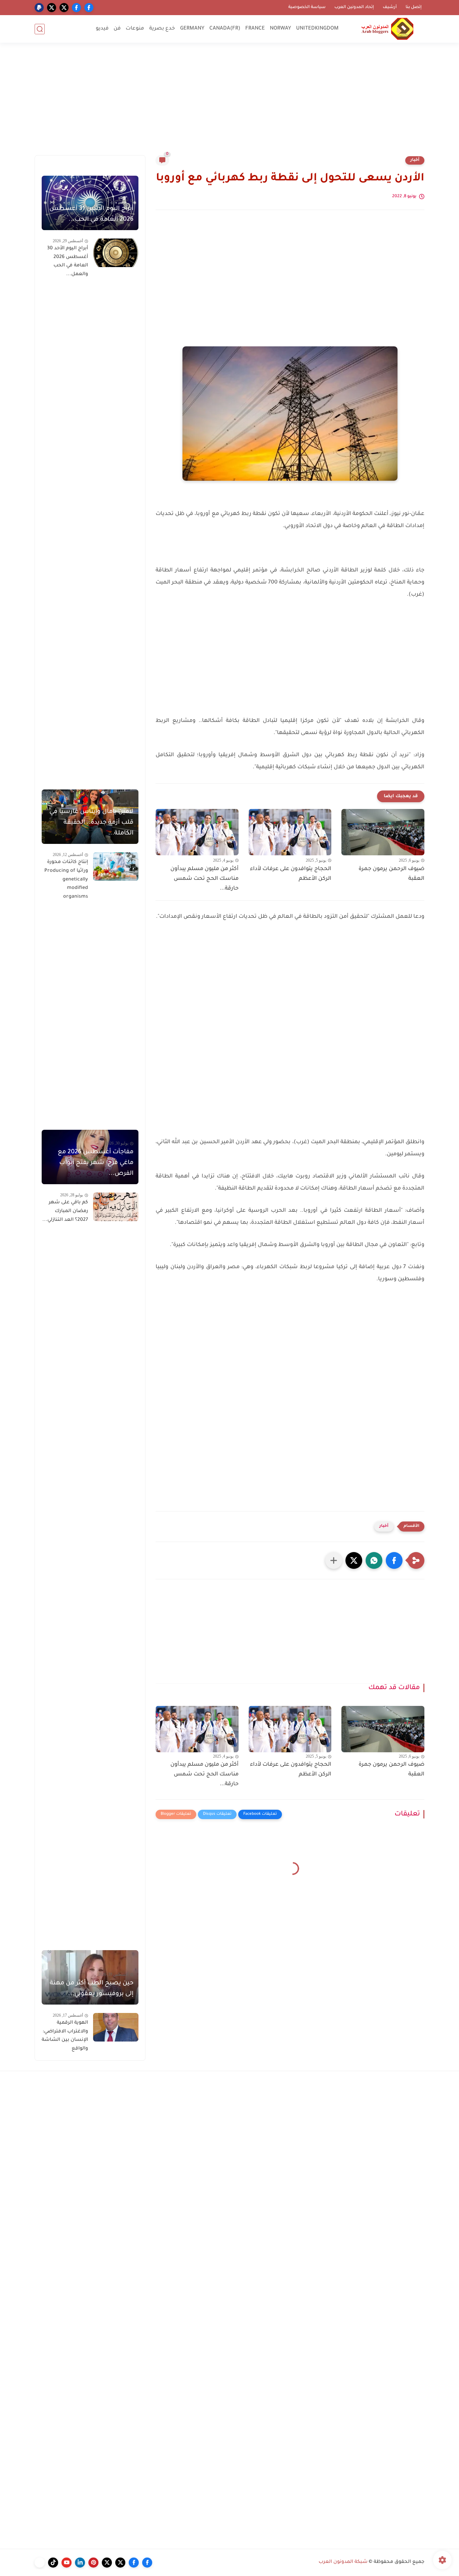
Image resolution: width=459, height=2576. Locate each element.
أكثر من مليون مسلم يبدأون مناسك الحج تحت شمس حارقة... (204, 879)
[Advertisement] (229, 103)
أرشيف (390, 7)
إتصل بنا (414, 7)
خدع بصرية (162, 29)
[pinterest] (93, 2563)
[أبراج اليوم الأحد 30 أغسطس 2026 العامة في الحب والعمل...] (116, 253)
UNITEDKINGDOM (317, 29)
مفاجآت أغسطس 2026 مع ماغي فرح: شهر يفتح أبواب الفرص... (96, 1163)
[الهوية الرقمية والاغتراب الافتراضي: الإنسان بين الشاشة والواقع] (116, 2027)
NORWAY (280, 29)
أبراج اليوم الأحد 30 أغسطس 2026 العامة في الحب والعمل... (68, 262)
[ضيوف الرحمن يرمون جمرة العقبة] (383, 832)
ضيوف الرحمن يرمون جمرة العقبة (391, 874)
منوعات (135, 29)
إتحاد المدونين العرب (354, 7)
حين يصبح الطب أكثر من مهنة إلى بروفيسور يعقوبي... (92, 1989)
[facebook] (89, 8)
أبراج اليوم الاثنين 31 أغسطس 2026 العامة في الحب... (91, 214)
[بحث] (40, 29)
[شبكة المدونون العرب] (387, 29)
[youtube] (67, 2563)
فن (117, 29)
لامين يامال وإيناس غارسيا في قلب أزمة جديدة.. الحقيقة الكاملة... (91, 823)
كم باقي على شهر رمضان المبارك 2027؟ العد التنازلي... (65, 1211)
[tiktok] (53, 2563)
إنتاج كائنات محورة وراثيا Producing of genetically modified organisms (66, 879)
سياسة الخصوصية (307, 7)
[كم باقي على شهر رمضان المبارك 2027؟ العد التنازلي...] (116, 1207)
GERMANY (192, 29)
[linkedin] (80, 2563)
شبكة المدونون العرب (343, 2562)
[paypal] (39, 8)
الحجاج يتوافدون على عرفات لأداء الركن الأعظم (291, 874)
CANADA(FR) (225, 29)
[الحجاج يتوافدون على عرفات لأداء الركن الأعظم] (290, 832)
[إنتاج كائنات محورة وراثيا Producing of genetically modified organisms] (116, 867)
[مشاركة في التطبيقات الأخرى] (334, 1560)
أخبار (415, 160)
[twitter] (64, 8)
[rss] (40, 2563)
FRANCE (255, 29)
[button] (394, 1560)
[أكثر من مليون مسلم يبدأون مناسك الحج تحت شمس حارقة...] (197, 832)
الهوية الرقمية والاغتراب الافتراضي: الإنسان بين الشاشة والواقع (65, 2036)
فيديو (102, 29)
